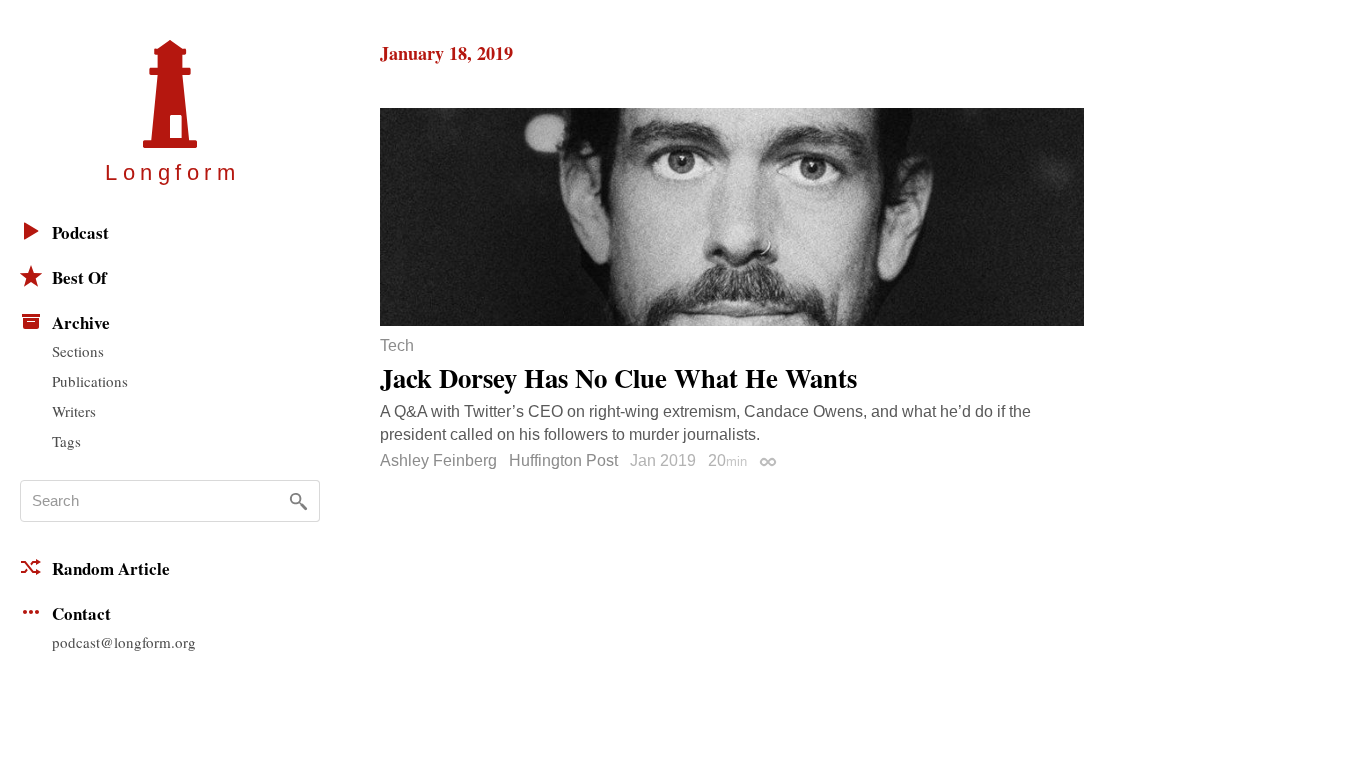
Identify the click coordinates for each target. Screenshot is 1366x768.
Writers (74, 411)
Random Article (111, 568)
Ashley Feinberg (438, 460)
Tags (66, 441)
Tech (397, 346)
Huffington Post (563, 460)
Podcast (80, 232)
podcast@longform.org (124, 642)
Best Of (79, 277)
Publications (90, 381)
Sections (78, 351)
